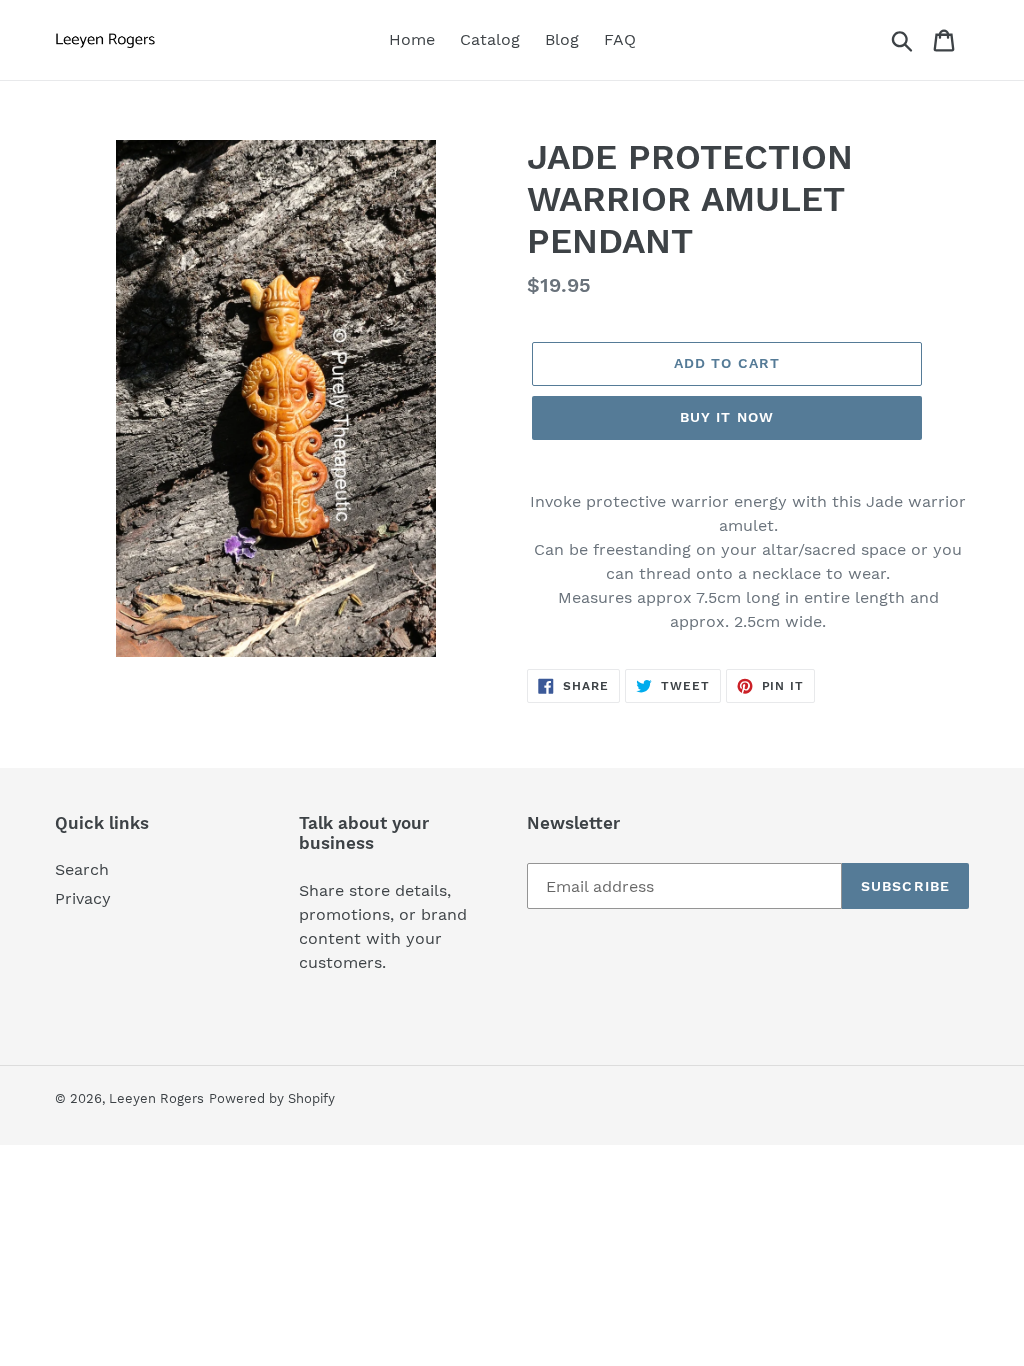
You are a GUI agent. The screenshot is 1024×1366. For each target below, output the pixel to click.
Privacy (83, 898)
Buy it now (727, 417)
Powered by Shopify (272, 1098)
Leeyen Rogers (156, 1098)
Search (82, 869)
